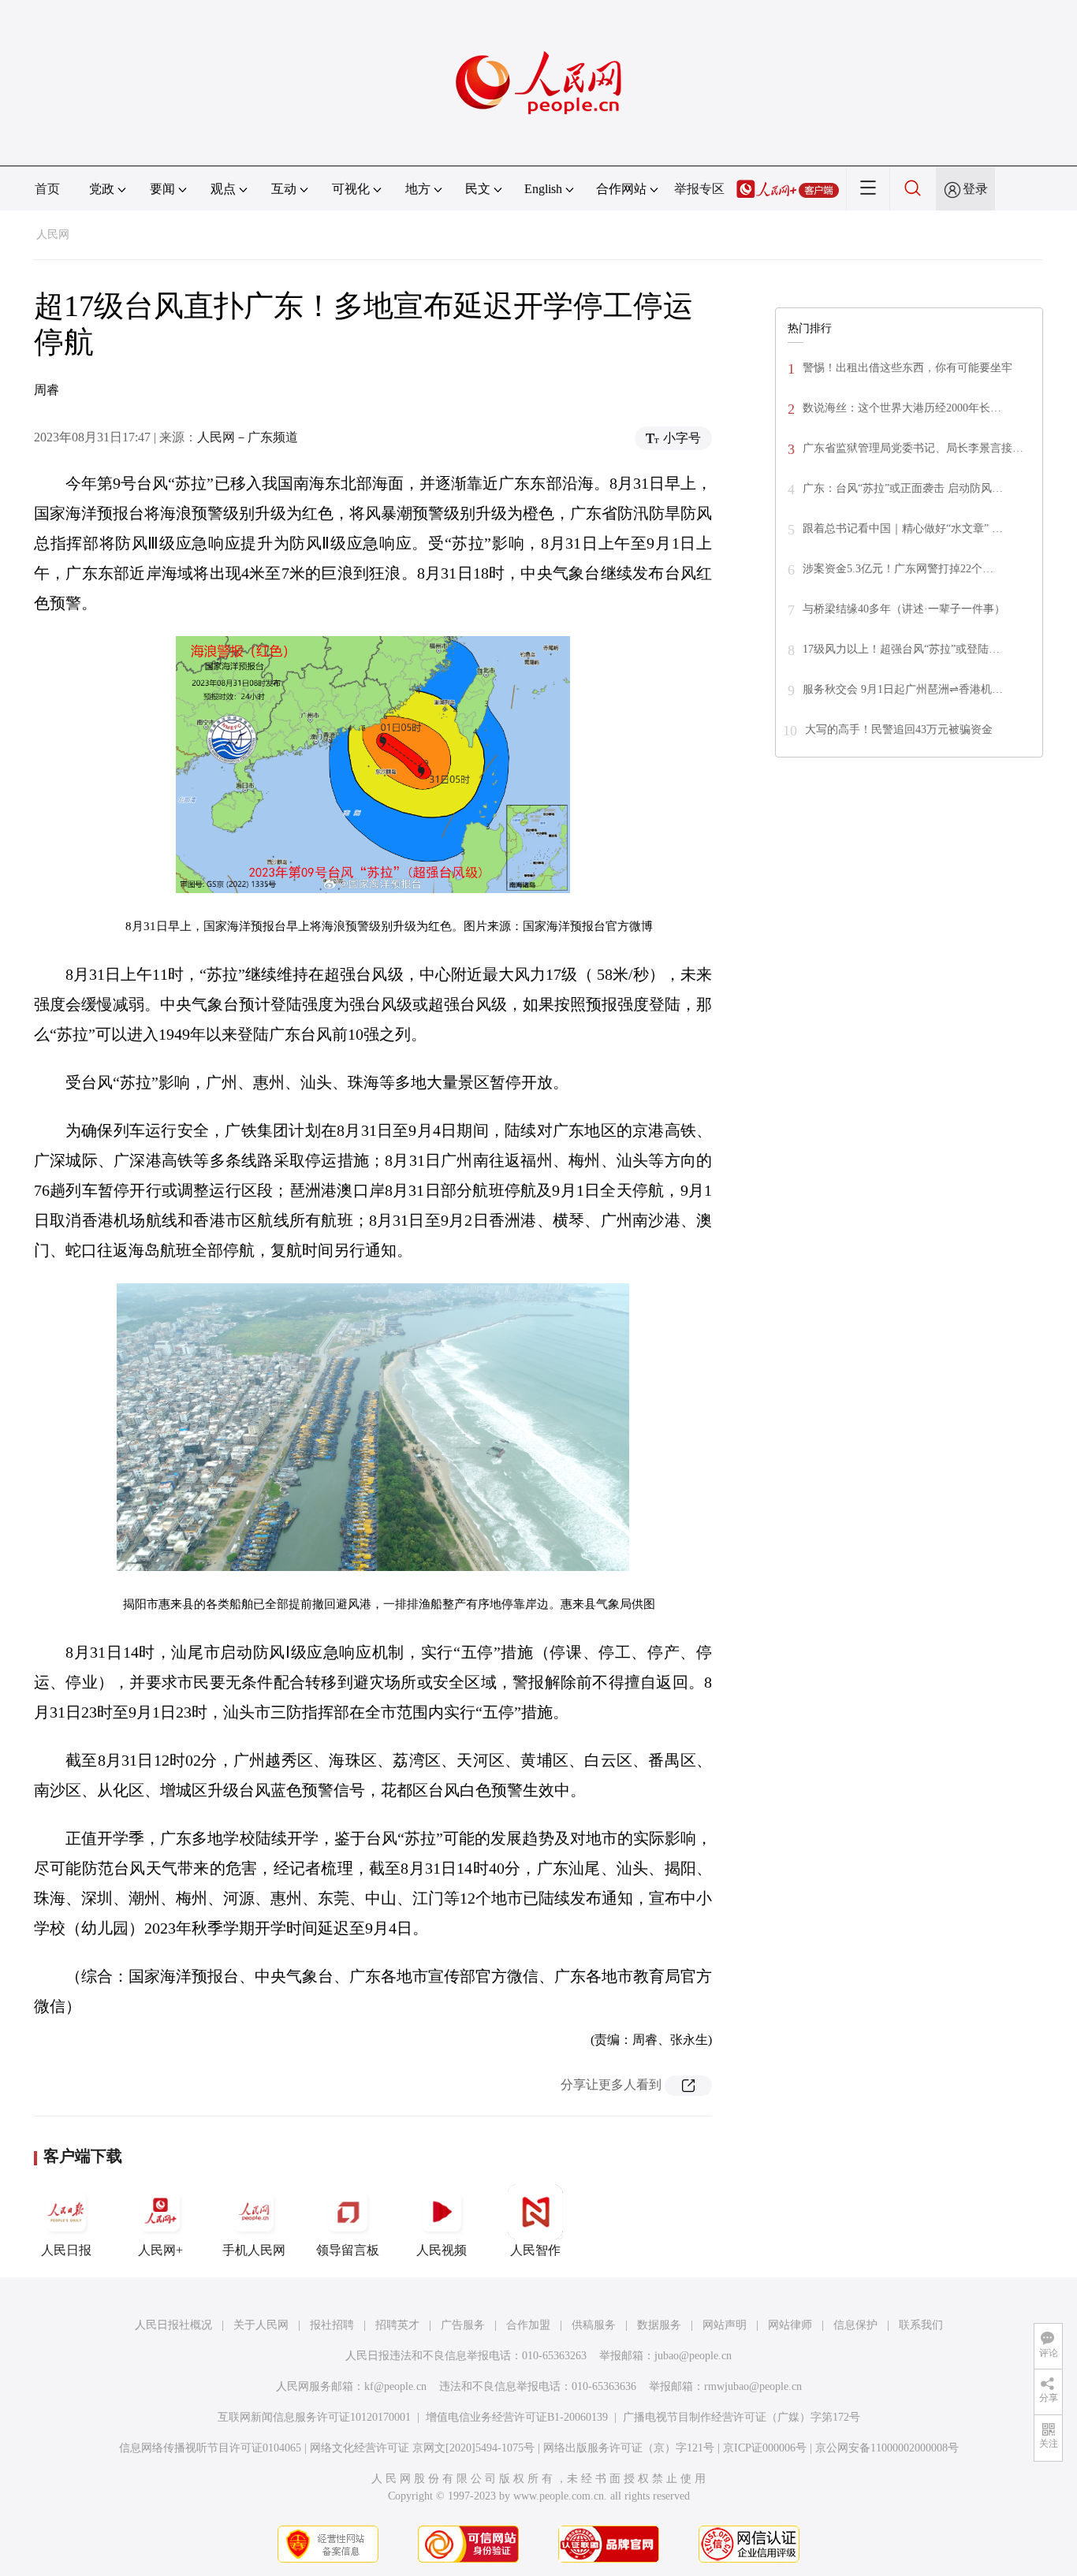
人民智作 (535, 2250)
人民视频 (442, 2250)
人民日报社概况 (173, 2325)
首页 (47, 189)
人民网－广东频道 (248, 437)
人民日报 (66, 2250)
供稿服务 (594, 2325)
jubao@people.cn (693, 2356)
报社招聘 (332, 2325)
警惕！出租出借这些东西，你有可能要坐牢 (907, 368)
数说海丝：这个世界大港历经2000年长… (902, 408)
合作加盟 (528, 2325)
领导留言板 (348, 2250)
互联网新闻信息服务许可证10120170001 (314, 2417)
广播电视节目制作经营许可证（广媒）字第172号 (742, 2417)
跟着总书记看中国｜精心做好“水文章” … (903, 529)
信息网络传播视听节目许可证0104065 (210, 2448)
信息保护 (855, 2325)
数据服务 (659, 2325)
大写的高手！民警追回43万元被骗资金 (899, 730)
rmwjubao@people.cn (753, 2386)
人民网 (53, 235)
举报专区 (699, 189)
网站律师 (790, 2325)
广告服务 (463, 2325)
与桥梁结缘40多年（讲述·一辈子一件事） (904, 609)
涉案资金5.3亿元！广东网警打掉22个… (898, 569)
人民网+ (160, 2250)
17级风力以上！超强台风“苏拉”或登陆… (901, 649)
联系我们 (921, 2325)
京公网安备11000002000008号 (887, 2448)
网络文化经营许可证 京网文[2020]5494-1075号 (422, 2448)
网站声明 (725, 2325)
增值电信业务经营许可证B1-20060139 (517, 2417)
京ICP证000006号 (765, 2448)
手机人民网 (254, 2250)
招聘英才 (397, 2325)
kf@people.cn (395, 2386)
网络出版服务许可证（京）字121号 (629, 2448)
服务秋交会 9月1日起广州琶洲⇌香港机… (903, 689)
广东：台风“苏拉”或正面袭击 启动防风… (903, 488)
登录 (975, 189)
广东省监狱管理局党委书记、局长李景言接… (913, 448)
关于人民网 (261, 2325)
